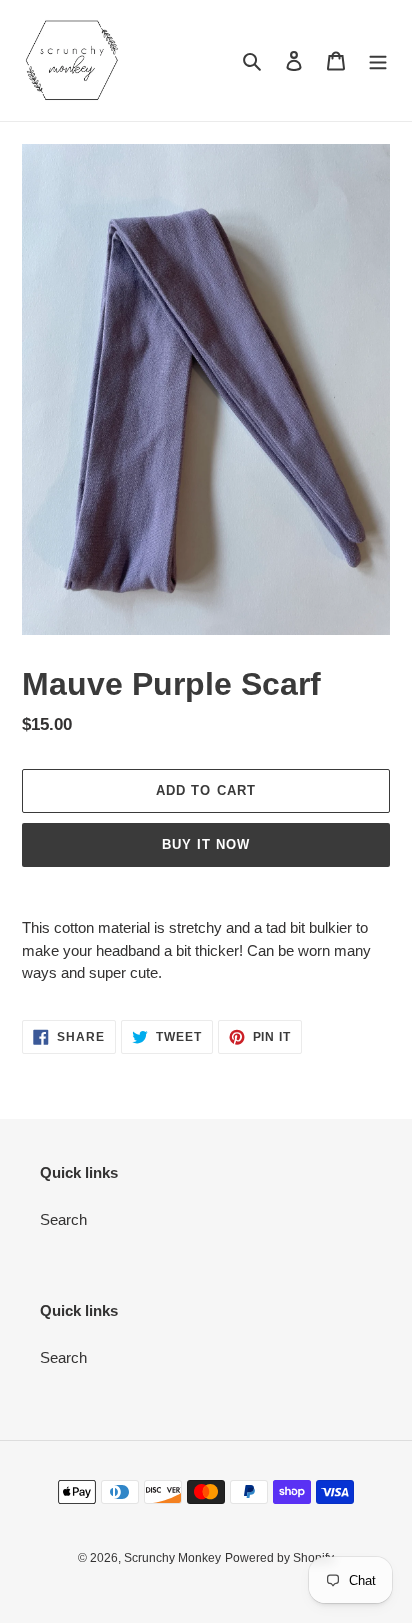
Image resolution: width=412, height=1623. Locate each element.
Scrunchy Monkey (172, 1558)
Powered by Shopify (279, 1558)
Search (63, 1219)
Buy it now (206, 844)
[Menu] (378, 60)
